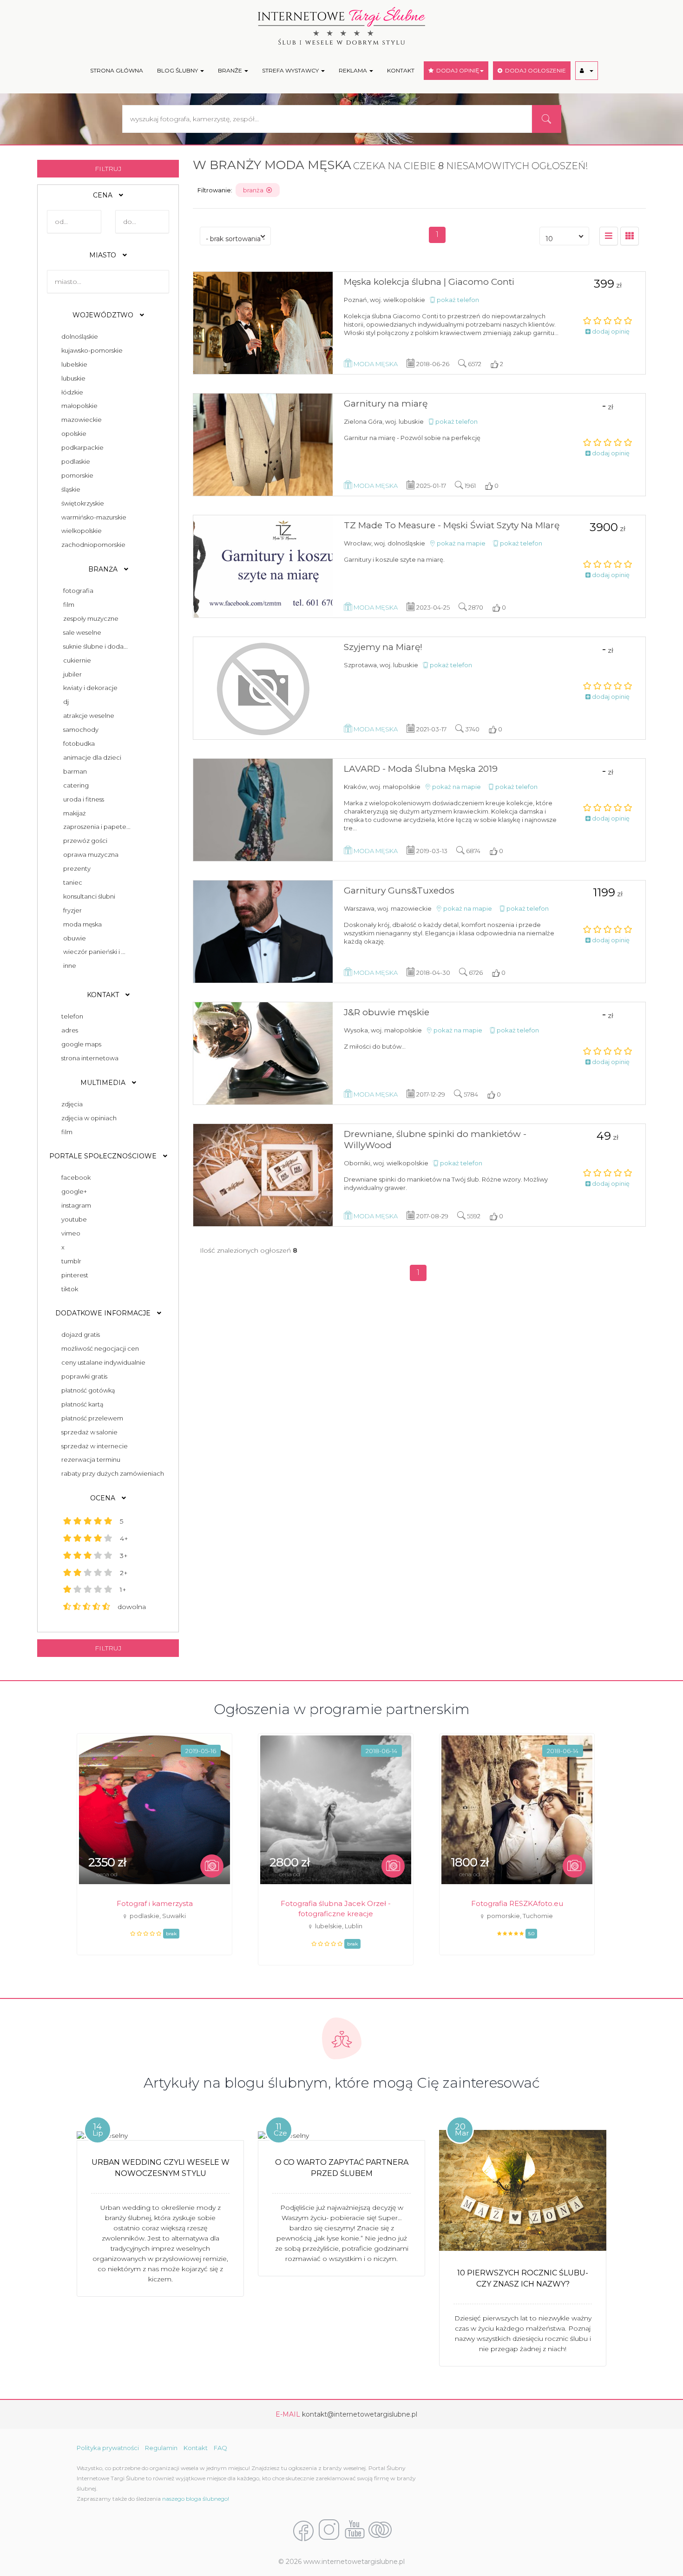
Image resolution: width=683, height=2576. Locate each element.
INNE (70, 966)
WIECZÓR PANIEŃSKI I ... (94, 952)
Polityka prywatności (108, 2448)
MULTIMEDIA (104, 1083)
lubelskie (73, 364)
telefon (71, 1016)
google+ (73, 1191)
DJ (66, 702)
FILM (69, 605)
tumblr (70, 1261)
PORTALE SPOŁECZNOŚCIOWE (104, 1156)
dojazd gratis (79, 1334)
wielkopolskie (80, 531)
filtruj (108, 169)
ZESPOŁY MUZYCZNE (91, 618)
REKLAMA (354, 70)
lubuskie (72, 378)
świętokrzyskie (81, 503)
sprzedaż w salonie (88, 1432)
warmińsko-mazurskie (92, 517)
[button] (587, 71)
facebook (75, 1177)
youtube (73, 1219)
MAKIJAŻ (75, 813)
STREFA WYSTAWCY (291, 70)
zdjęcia (71, 1104)
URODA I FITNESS (84, 799)
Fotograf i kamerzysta (155, 1903)
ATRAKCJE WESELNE (89, 716)
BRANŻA (104, 569)
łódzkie (71, 392)
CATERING (76, 785)
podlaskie (74, 461)
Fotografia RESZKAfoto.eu (517, 1903)
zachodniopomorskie (92, 545)
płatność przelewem (91, 1418)
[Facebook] (303, 2530)
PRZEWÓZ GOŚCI (85, 841)
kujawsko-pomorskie (91, 350)
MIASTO (104, 255)
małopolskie (78, 406)
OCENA (104, 1498)
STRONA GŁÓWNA (117, 70)
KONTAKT (401, 70)
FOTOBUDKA (79, 743)
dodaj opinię (610, 331)
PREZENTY (77, 868)
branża (255, 190)
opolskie (72, 434)
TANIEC (73, 882)
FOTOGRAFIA (78, 591)
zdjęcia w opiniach (88, 1118)
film (66, 1132)
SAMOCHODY (81, 729)
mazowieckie (80, 420)
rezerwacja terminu (89, 1459)
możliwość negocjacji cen (99, 1348)
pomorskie (76, 475)
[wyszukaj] (546, 119)
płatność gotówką (87, 1390)
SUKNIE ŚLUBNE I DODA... (95, 646)
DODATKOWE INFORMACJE (104, 1313)
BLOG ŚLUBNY (178, 70)
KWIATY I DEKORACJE (90, 688)
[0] (609, 236)
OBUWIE (75, 938)
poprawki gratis (83, 1376)
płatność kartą (81, 1404)
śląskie (69, 489)
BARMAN (75, 771)
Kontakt (196, 2448)
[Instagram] (329, 2530)
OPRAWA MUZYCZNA (91, 854)
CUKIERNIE (77, 660)
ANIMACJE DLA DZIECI (92, 757)
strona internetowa (89, 1058)
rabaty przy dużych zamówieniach (111, 1473)
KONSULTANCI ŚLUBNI (89, 896)
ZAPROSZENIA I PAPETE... (97, 827)
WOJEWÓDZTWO (104, 315)
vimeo (69, 1233)
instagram (75, 1205)
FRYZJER (72, 910)
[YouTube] (355, 2530)
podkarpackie (81, 447)
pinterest (73, 1275)
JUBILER (72, 674)
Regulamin (161, 2448)
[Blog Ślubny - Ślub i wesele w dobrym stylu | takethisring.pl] (380, 2530)
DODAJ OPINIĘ (456, 70)
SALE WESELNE (82, 632)
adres (68, 1030)
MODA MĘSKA (82, 924)
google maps (80, 1044)
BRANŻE (231, 70)
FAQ (220, 2448)
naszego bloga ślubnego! (196, 2499)
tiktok (68, 1289)
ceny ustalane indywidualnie (102, 1362)
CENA (104, 195)
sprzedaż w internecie (93, 1446)
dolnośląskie (78, 336)
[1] (630, 236)
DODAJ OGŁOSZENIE (534, 70)
